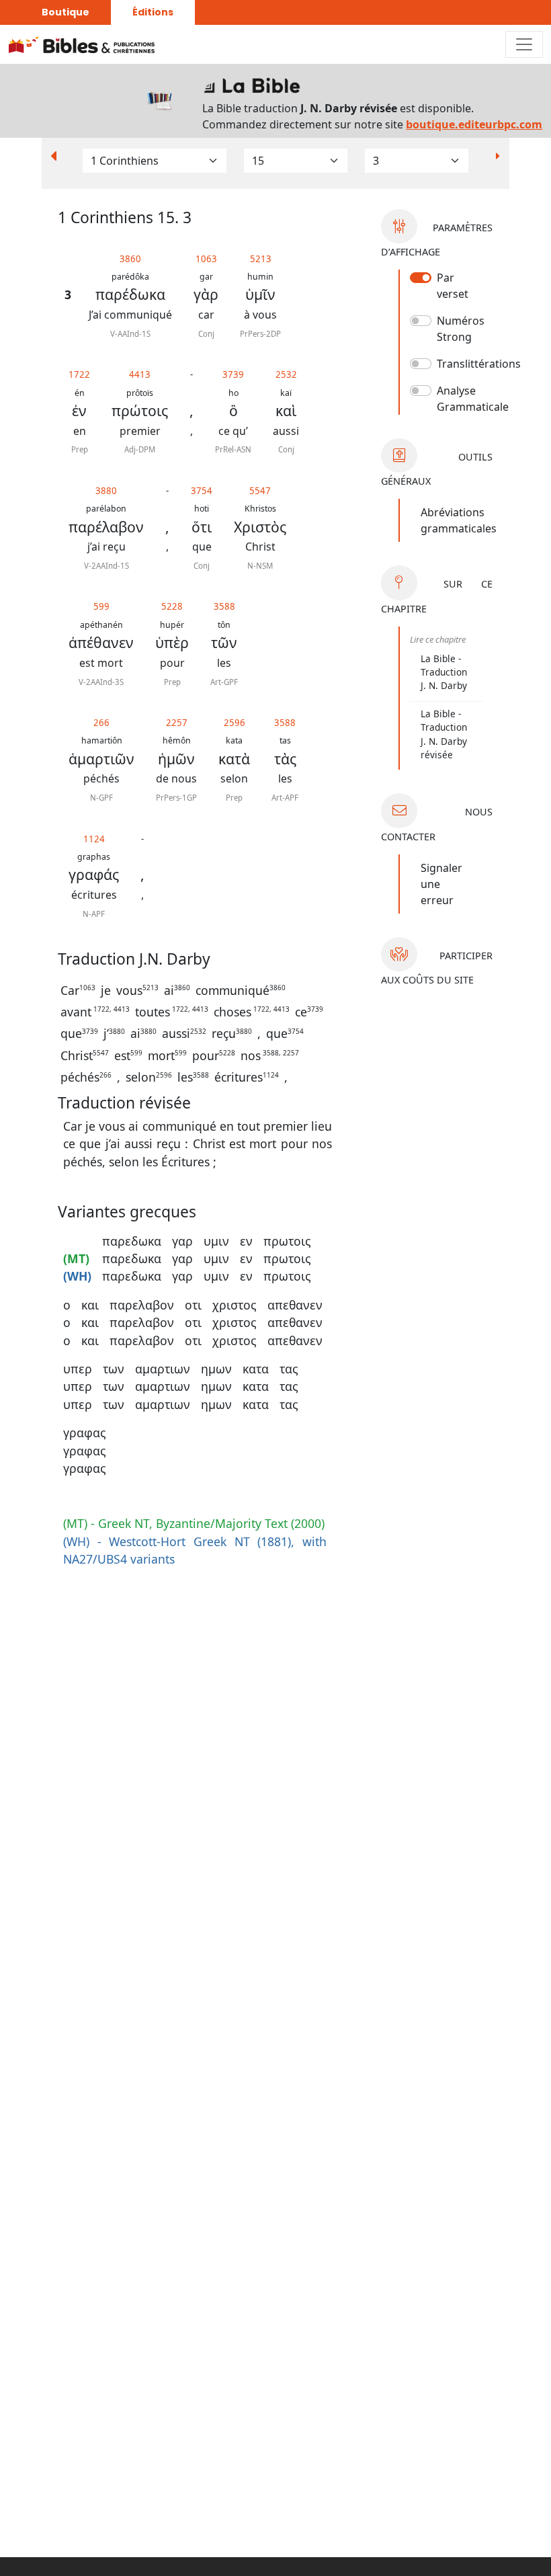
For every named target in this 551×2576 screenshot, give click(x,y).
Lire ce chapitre (438, 639)
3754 (202, 491)
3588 (224, 606)
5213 (261, 259)
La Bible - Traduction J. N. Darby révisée (444, 734)
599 (101, 606)
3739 (233, 374)
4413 (140, 374)
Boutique (66, 12)
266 (101, 723)
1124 (94, 839)
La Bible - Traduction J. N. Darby (444, 672)
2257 (177, 723)
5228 (172, 606)
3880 (106, 491)
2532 (286, 374)
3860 (130, 259)
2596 (235, 723)
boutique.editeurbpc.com (474, 124)
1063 (206, 259)
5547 (260, 491)
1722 (79, 374)
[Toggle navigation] (524, 44)
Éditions (153, 12)
